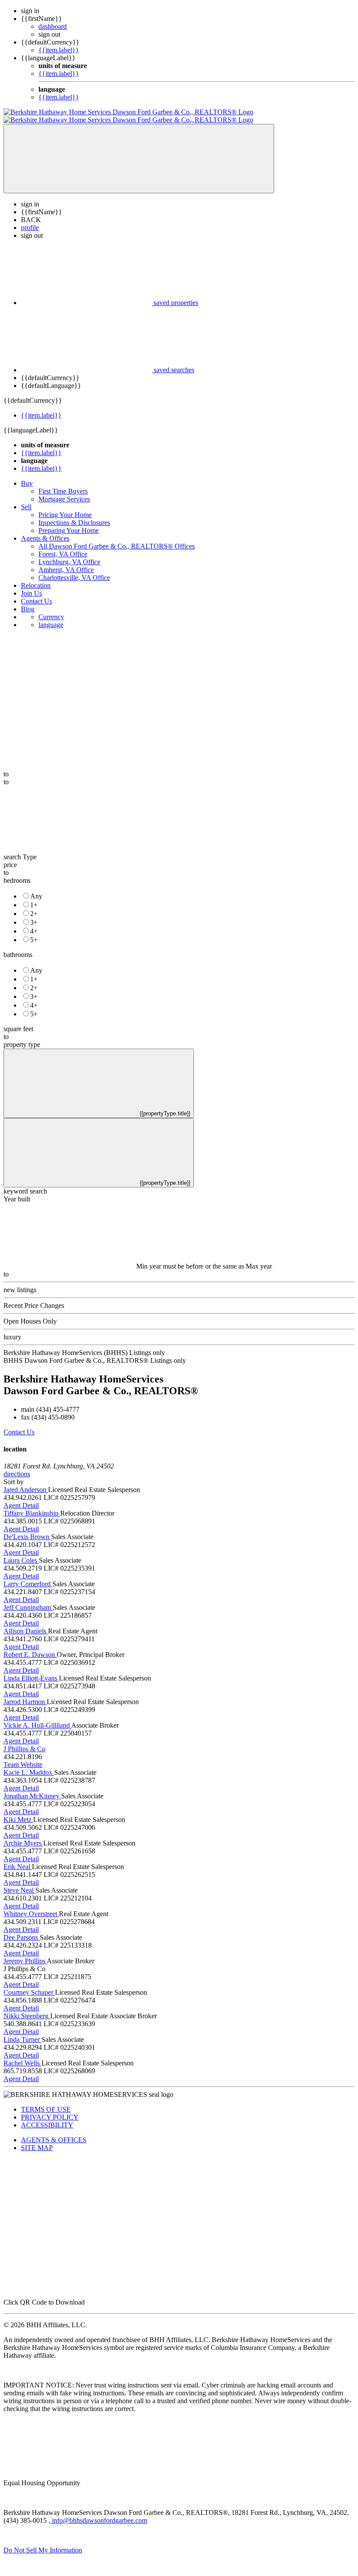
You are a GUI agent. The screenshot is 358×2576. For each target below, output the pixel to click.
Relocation (36, 578)
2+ (34, 906)
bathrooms (18, 947)
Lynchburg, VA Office (69, 554)
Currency (51, 609)
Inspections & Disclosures (74, 515)
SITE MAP (37, 2140)
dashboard (53, 26)
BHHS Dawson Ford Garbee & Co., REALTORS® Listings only (95, 1353)
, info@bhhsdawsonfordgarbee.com (98, 2513)
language (51, 617)
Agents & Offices (45, 530)
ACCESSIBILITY (47, 2117)
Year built (17, 1191)
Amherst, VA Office (66, 562)
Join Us (31, 585)
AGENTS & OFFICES (54, 2132)
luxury (12, 1329)
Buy (27, 475)
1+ (34, 897)
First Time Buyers (63, 483)
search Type (20, 849)
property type (22, 1037)
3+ (34, 914)
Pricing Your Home (65, 507)
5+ (34, 932)
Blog (28, 601)
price (10, 857)
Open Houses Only (30, 1313)
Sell (26, 499)
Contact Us (36, 593)
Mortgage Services (64, 491)
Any (36, 888)
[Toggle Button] (139, 151)
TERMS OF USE (46, 2101)
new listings (20, 1282)
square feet (18, 1021)
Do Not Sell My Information (43, 2542)
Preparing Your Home (69, 523)
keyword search (25, 1183)
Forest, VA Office (63, 546)
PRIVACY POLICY (50, 2109)
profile (30, 220)
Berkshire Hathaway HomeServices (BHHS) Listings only (84, 1345)
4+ (34, 923)
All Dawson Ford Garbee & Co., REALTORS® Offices (117, 538)
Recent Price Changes (34, 1298)
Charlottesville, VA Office (74, 570)
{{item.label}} (59, 50)
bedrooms (17, 873)
